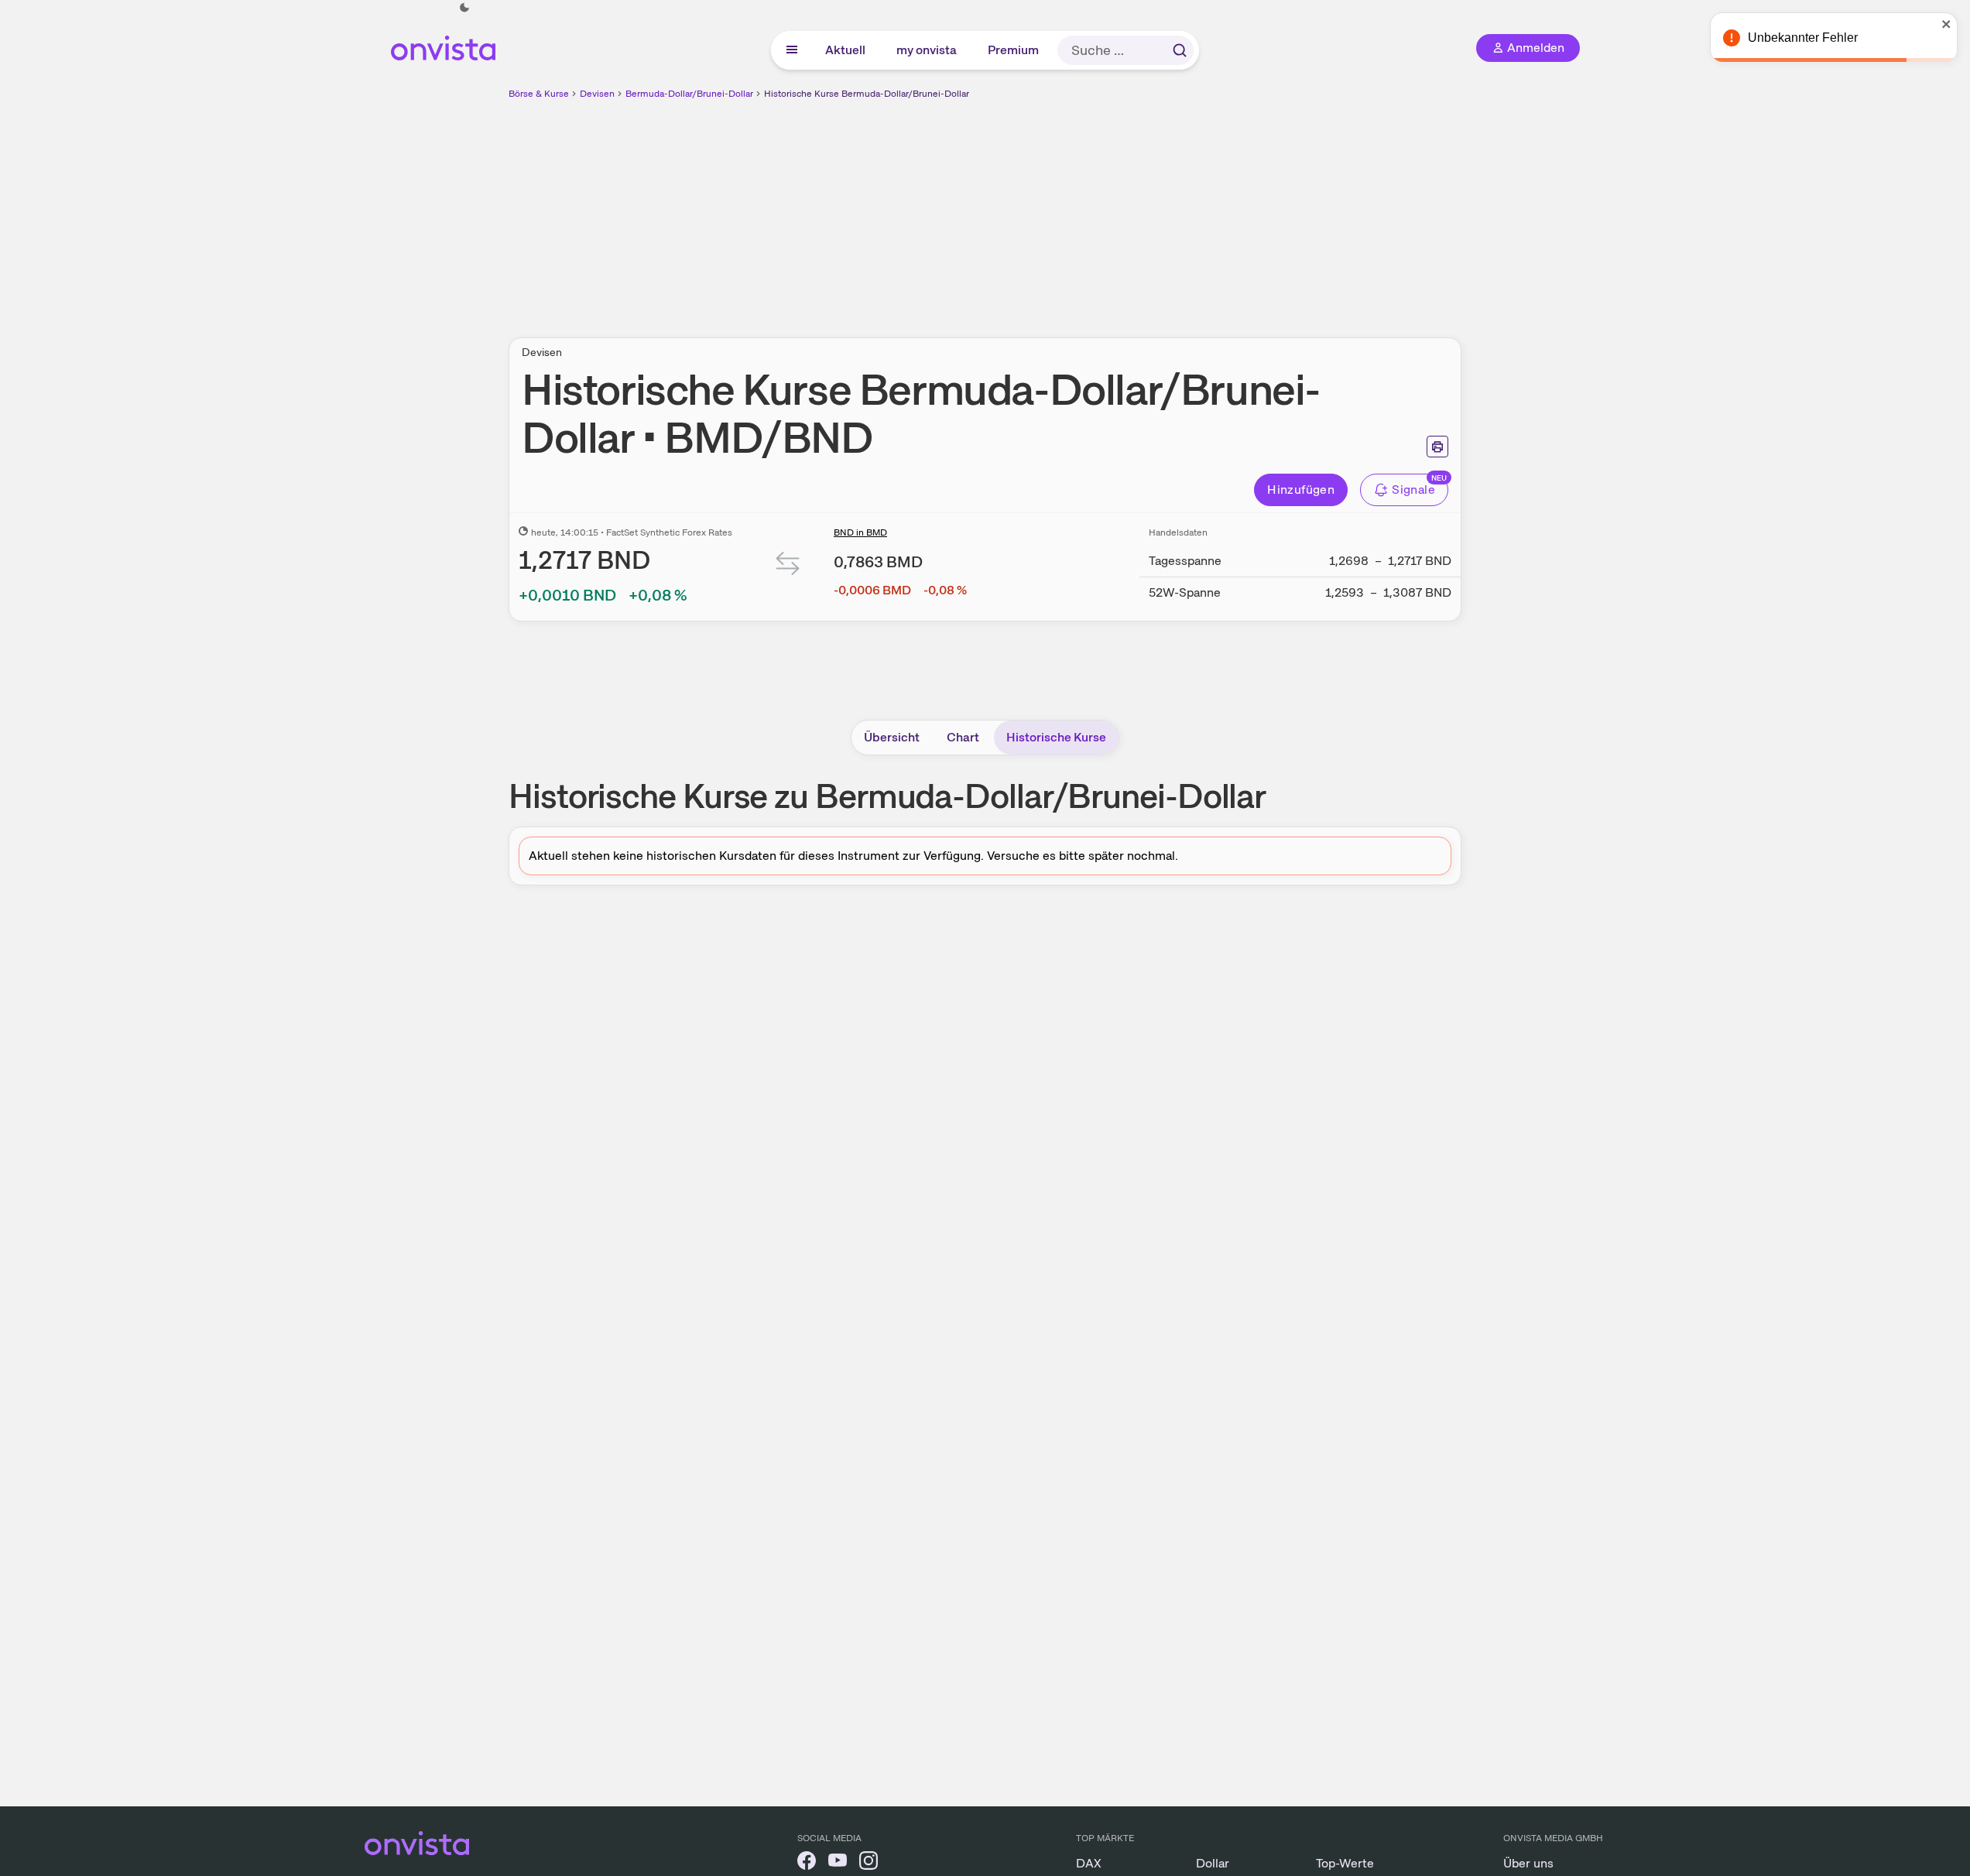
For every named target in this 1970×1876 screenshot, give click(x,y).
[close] (1947, 24)
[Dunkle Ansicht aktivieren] (464, 8)
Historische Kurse (1056, 737)
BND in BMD (860, 532)
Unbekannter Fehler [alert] (1803, 38)
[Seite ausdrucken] (1437, 447)
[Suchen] (1180, 50)
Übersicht (892, 737)
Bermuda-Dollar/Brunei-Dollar (689, 94)
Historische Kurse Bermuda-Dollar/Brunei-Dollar (867, 94)
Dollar (1213, 1863)
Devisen (597, 94)
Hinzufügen (1301, 490)
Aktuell (846, 50)
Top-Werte (1345, 1863)
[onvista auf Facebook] (807, 1863)
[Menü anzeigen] (792, 50)
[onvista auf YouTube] (838, 1863)
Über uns (1528, 1863)
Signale (1413, 490)
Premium (1014, 50)
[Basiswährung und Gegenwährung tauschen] (788, 567)
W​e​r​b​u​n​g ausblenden (1119, 210)
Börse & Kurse (539, 94)
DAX (1089, 1863)
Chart (963, 737)
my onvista (927, 50)
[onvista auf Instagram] (869, 1863)
